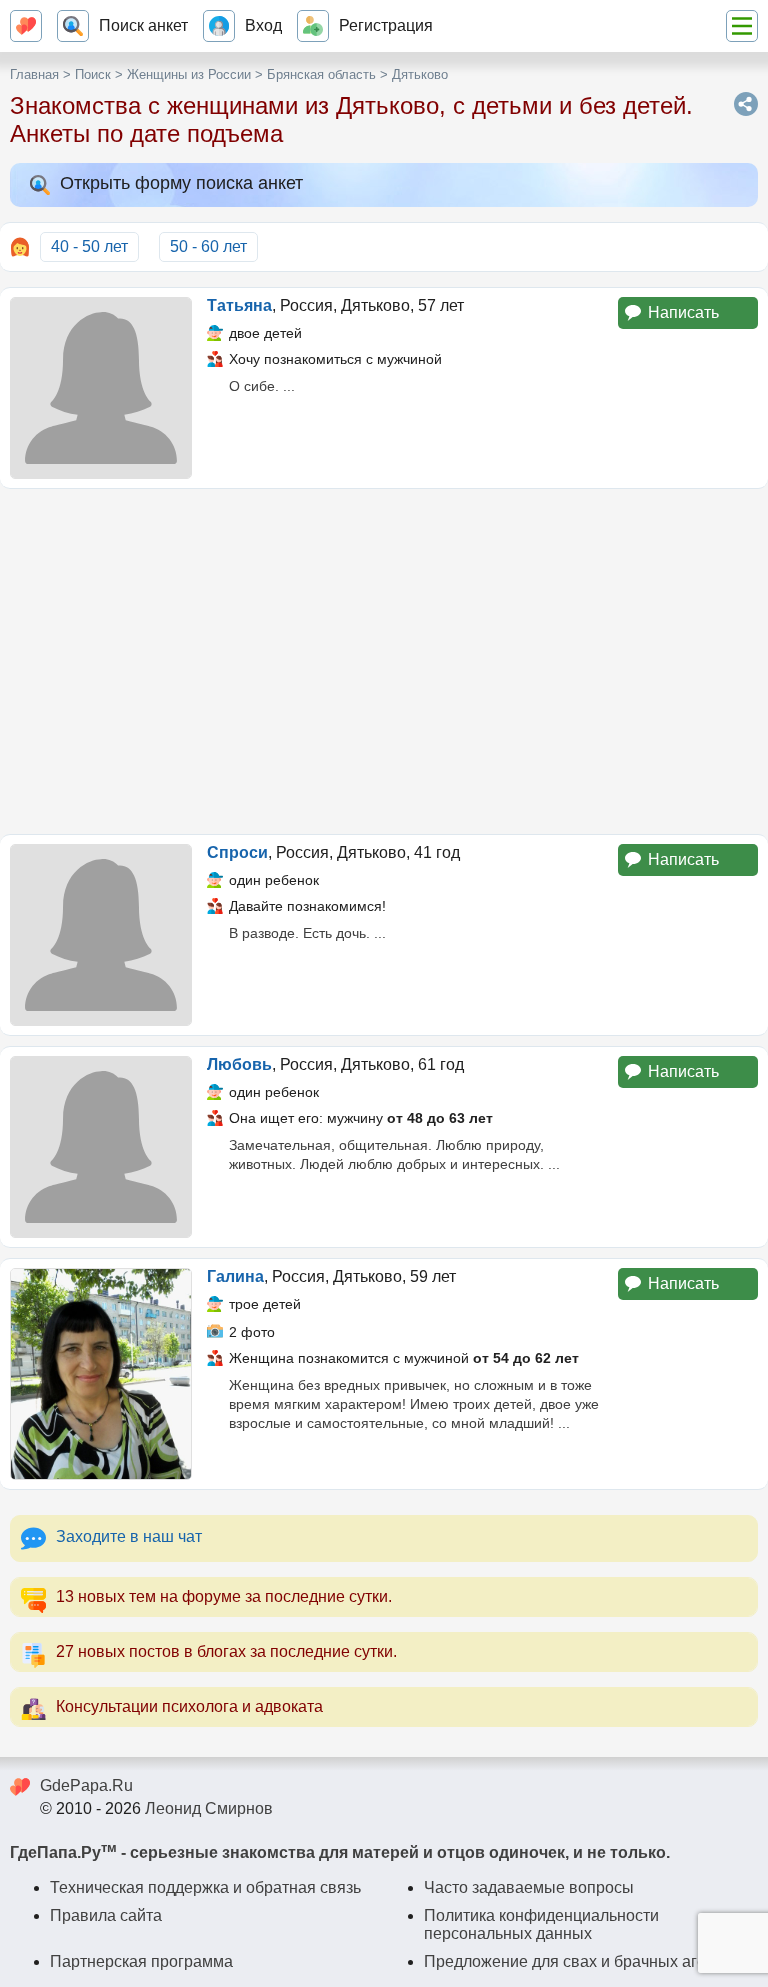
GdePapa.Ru (86, 1785)
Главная (34, 74)
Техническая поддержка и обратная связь (205, 1887)
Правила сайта (106, 1915)
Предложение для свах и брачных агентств (585, 1961)
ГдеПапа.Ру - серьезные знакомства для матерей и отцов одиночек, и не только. (340, 1852)
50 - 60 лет (208, 246)
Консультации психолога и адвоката (189, 1706)
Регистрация (386, 25)
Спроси (237, 852)
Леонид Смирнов (209, 1808)
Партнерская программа (141, 1961)
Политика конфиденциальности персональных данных (541, 1924)
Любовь (239, 1064)
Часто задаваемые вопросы (529, 1887)
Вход (263, 25)
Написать (683, 312)
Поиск (93, 74)
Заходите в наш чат (129, 1536)
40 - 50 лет (89, 246)
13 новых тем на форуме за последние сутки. (224, 1596)
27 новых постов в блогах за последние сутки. (226, 1651)
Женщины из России (189, 74)
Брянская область (321, 74)
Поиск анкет (143, 25)
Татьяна (239, 305)
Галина (235, 1276)
